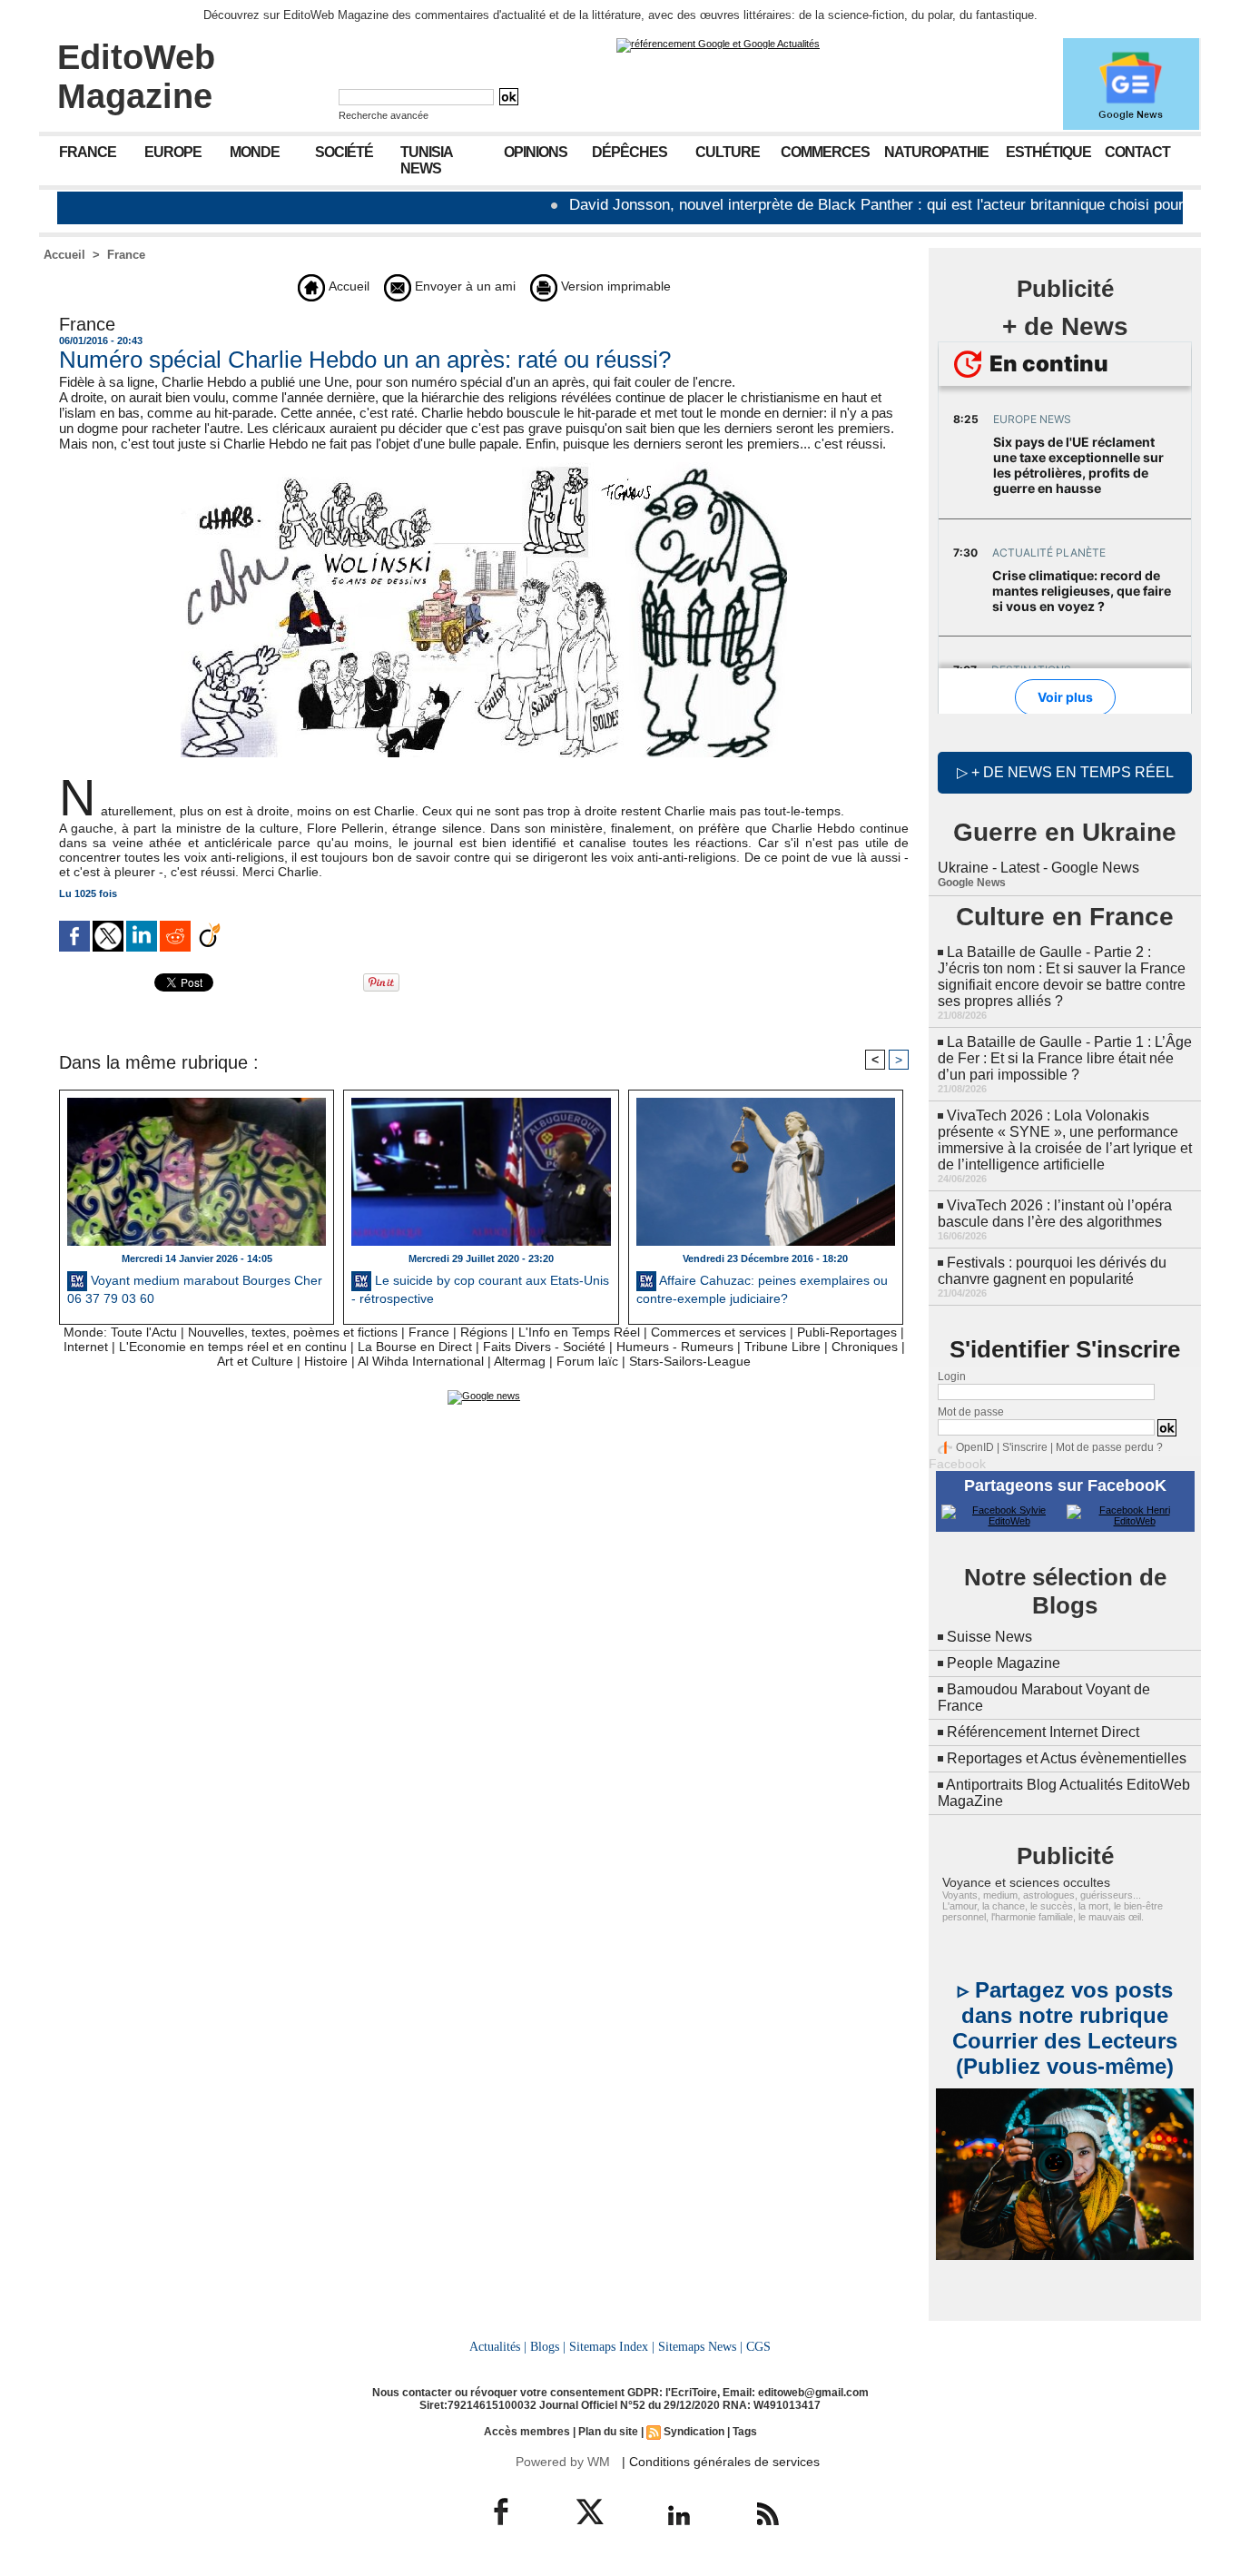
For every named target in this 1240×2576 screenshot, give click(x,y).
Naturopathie (936, 152)
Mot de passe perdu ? (1109, 1447)
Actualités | (498, 2346)
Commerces (825, 152)
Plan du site (608, 2432)
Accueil (64, 255)
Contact (1137, 152)
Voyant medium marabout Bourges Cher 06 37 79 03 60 (195, 1289)
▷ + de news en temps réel (1065, 772)
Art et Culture (255, 1361)
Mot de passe (971, 1412)
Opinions (536, 152)
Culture (728, 152)
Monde (255, 152)
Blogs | (548, 2346)
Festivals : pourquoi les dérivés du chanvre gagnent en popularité (1052, 1271)
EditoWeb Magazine (136, 77)
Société (344, 152)
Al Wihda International (421, 1361)
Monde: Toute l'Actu (120, 1332)
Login (952, 1377)
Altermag (520, 1361)
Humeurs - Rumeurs (675, 1347)
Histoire (326, 1361)
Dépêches (630, 152)
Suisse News (989, 1637)
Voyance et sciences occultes (1026, 1882)
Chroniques (865, 1347)
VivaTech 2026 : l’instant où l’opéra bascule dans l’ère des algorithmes (1055, 1214)
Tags (745, 2432)
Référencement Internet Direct (1043, 1732)
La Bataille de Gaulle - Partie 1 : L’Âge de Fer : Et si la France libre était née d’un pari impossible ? (1065, 1058)
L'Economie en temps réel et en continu (233, 1347)
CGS (758, 2346)
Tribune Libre (782, 1347)
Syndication (694, 2432)
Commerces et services (718, 1332)
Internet (86, 1347)
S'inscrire (1025, 1447)
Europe (173, 152)
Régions (484, 1332)
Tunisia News (427, 160)
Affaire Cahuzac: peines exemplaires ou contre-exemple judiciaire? (762, 1289)
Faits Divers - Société (544, 1347)
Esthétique (1048, 152)
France (88, 152)
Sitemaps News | (700, 2346)
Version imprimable (614, 286)
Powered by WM (563, 2462)
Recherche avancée (384, 115)
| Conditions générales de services (721, 2462)
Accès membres (527, 2432)
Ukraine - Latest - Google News (1038, 868)
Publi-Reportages (847, 1332)
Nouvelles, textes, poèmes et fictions (293, 1332)
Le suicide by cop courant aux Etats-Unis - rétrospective (480, 1289)
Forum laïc (587, 1361)
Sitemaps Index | (612, 2346)
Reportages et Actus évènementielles (1067, 1758)
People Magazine (1004, 1663)
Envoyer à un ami (463, 286)
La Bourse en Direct (415, 1347)
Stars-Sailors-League (690, 1361)
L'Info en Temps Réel (579, 1332)
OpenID (975, 1447)
